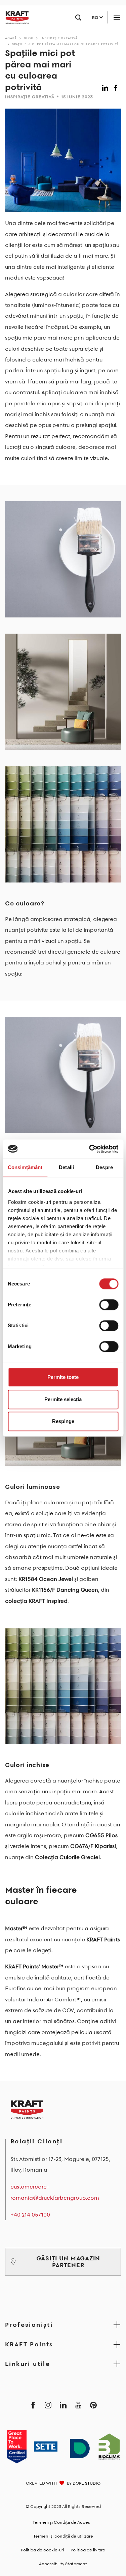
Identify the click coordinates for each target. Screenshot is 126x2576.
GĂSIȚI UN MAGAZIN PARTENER (68, 2262)
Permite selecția (63, 1399)
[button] (106, 86)
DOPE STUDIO (87, 2483)
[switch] (109, 1305)
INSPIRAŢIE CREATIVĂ (59, 38)
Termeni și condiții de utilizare (63, 2536)
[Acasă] (14, 18)
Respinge (63, 1421)
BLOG (29, 38)
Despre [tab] (104, 1167)
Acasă (11, 38)
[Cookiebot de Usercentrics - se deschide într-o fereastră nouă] (90, 1149)
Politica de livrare (88, 2550)
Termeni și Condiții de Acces (61, 2522)
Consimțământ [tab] (25, 1167)
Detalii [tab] (66, 1167)
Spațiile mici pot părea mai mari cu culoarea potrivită (66, 44)
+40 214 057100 (30, 2215)
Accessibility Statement (63, 2564)
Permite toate (63, 1377)
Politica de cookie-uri (42, 2550)
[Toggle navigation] (117, 17)
